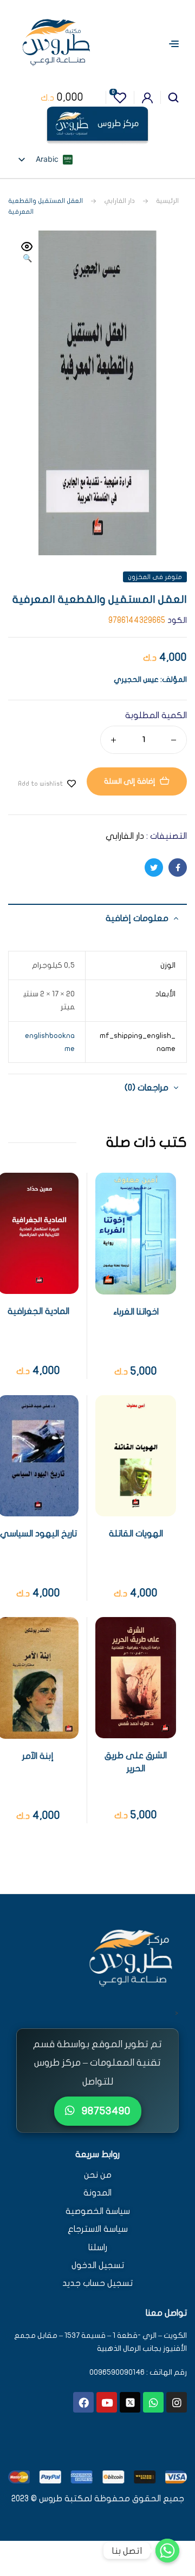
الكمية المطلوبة (156, 715)
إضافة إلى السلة (130, 781)
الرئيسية (167, 201)
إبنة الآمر (38, 1756)
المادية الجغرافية (38, 1311)
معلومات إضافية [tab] (137, 918)
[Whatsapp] (153, 2402)
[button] (27, 253)
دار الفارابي (119, 201)
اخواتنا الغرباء (136, 1312)
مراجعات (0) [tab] (147, 1088)
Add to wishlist (40, 784)
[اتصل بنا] (167, 2551)
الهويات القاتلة (136, 1534)
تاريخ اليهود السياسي (38, 1534)
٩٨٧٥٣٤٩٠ (105, 2111)
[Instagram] (177, 2402)
